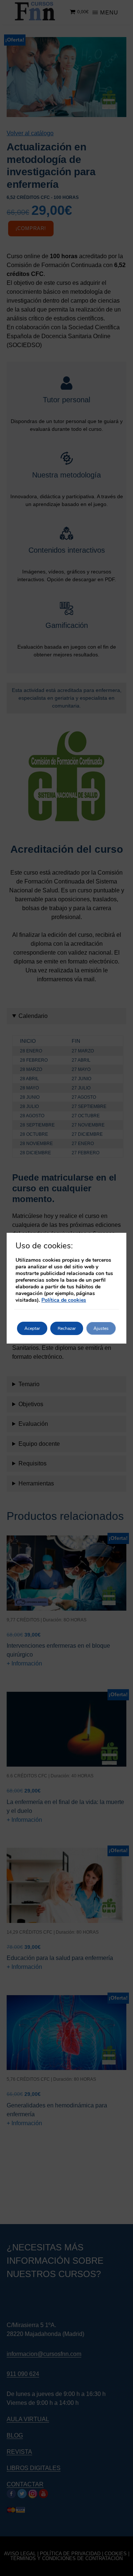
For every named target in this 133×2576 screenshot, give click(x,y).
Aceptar (32, 1328)
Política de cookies (64, 1300)
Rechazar (67, 1328)
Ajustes (101, 1328)
